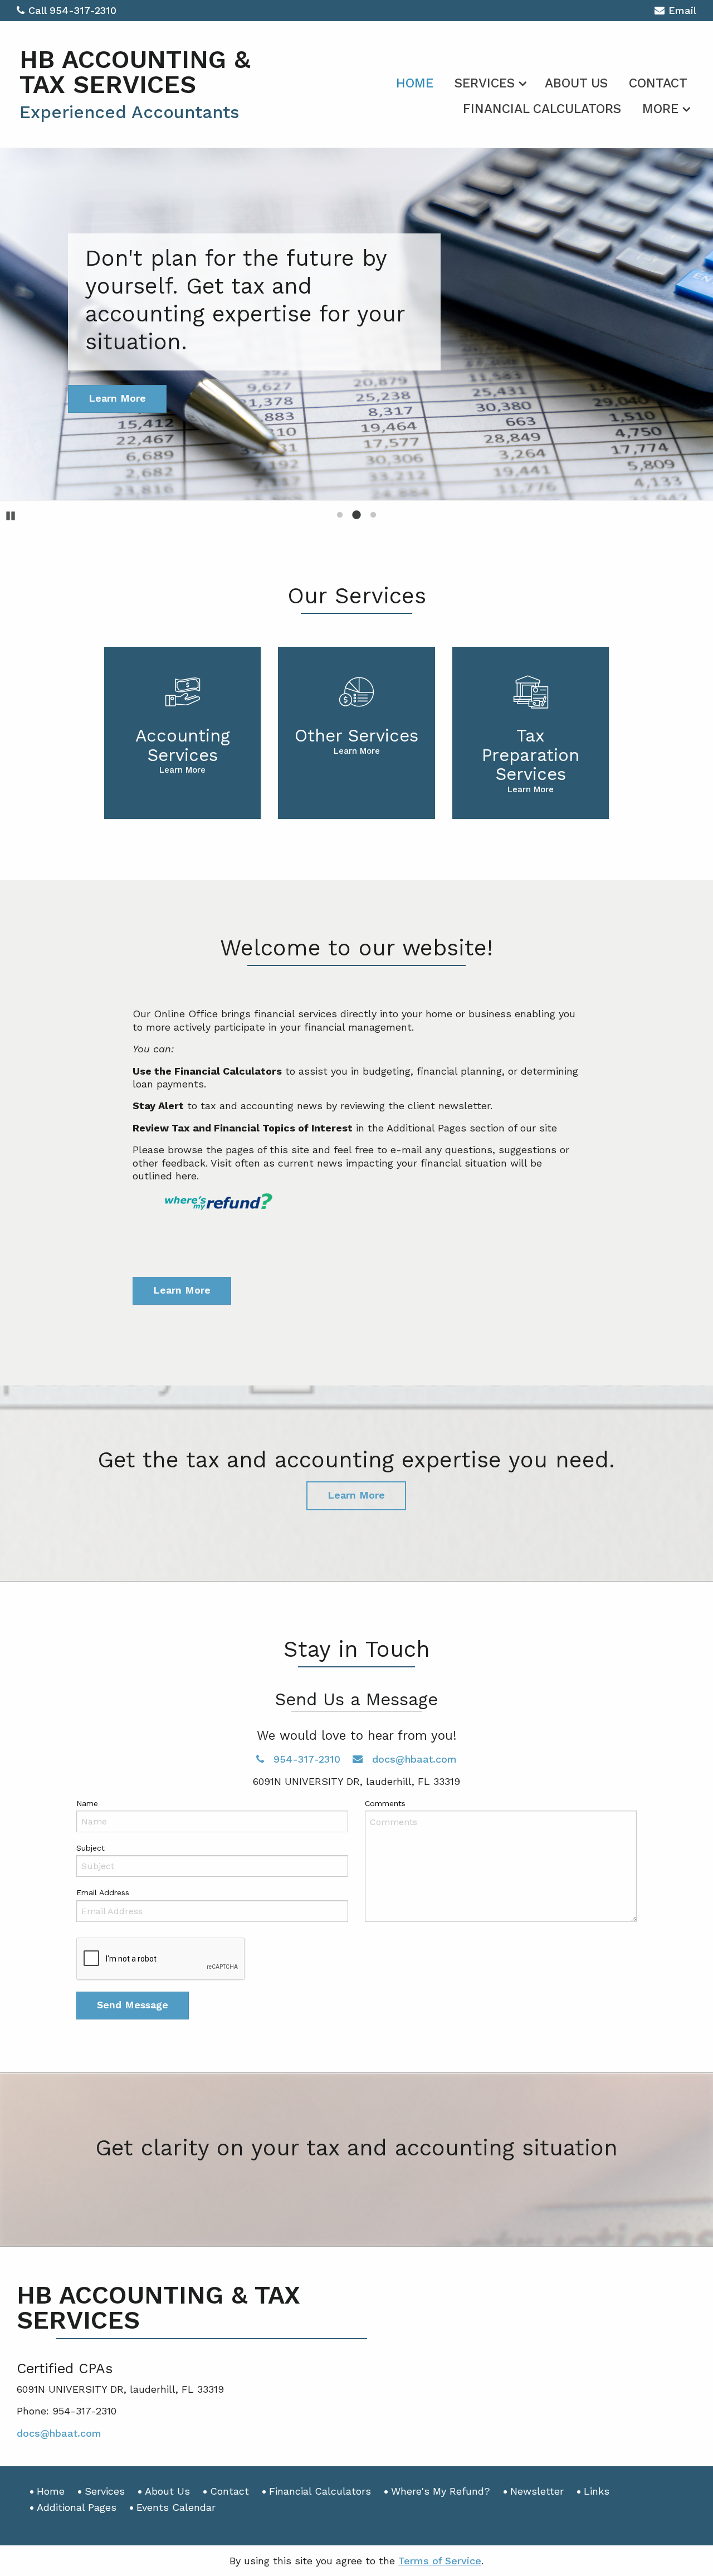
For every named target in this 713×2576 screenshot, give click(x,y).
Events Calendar (176, 2507)
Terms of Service (440, 2561)
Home (415, 83)
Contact (658, 83)
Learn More (182, 1290)
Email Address (103, 1892)
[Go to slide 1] (340, 515)
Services (485, 83)
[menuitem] (415, 81)
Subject (91, 1848)
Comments (385, 1803)
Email (682, 10)
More (660, 109)
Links (597, 2491)
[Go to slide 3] (373, 515)
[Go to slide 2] (356, 515)
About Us (576, 83)
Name (87, 1803)
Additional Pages (77, 2507)
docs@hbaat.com (413, 1759)
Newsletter (537, 2491)
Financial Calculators (542, 109)
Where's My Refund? (441, 2491)
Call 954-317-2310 (72, 10)
